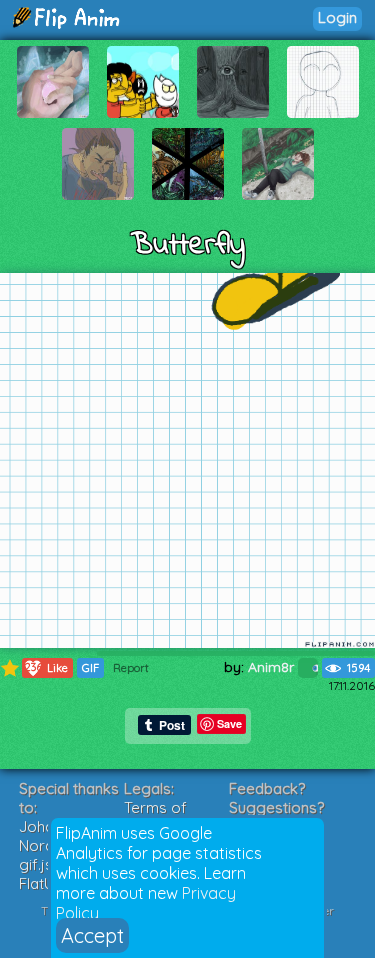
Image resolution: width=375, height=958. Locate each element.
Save (229, 723)
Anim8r (273, 667)
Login (337, 17)
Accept (92, 935)
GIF (90, 668)
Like (47, 667)
